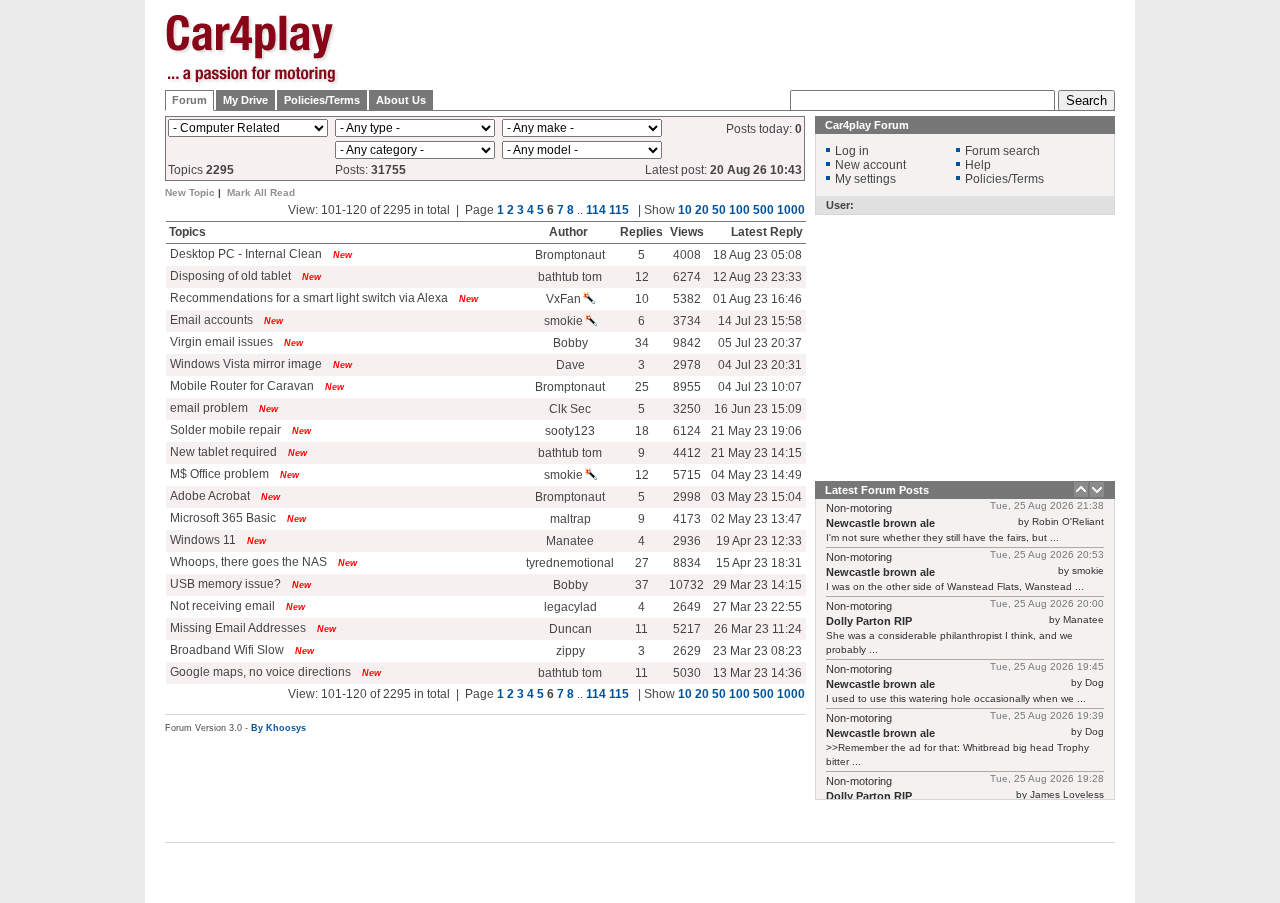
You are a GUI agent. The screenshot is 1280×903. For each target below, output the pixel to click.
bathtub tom (570, 277)
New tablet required (222, 452)
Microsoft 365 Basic (221, 518)
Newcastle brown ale (880, 523)
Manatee (570, 541)
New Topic (190, 192)
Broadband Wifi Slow (225, 650)
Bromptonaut (570, 255)
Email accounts (210, 320)
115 (619, 210)
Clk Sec (570, 409)
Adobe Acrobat (208, 496)
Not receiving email (221, 606)
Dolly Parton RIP (869, 621)
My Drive (245, 100)
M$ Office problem (218, 474)
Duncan (570, 629)
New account (870, 165)
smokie (563, 321)
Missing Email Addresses (236, 628)
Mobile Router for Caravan (240, 386)
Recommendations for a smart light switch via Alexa (307, 298)
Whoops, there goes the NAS (247, 562)
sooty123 (570, 431)
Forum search (1002, 151)
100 (739, 210)
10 (685, 210)
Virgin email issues (221, 342)
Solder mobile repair (224, 430)
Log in (852, 151)
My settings (865, 179)
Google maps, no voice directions (259, 672)
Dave (570, 365)
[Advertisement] (1215, 315)
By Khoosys (278, 728)
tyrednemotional (570, 563)
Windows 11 (201, 540)
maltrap (570, 519)
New (342, 255)
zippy (570, 651)
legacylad (570, 607)
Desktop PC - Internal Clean (246, 254)
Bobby (570, 343)
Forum (189, 100)
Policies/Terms (322, 100)
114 (596, 210)
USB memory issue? (224, 584)
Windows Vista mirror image (244, 364)
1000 (791, 210)
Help (978, 165)
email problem (207, 408)
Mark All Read (261, 192)
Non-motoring (859, 508)
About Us (401, 100)
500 (763, 210)
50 (719, 210)
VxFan (563, 299)
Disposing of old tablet (229, 276)
